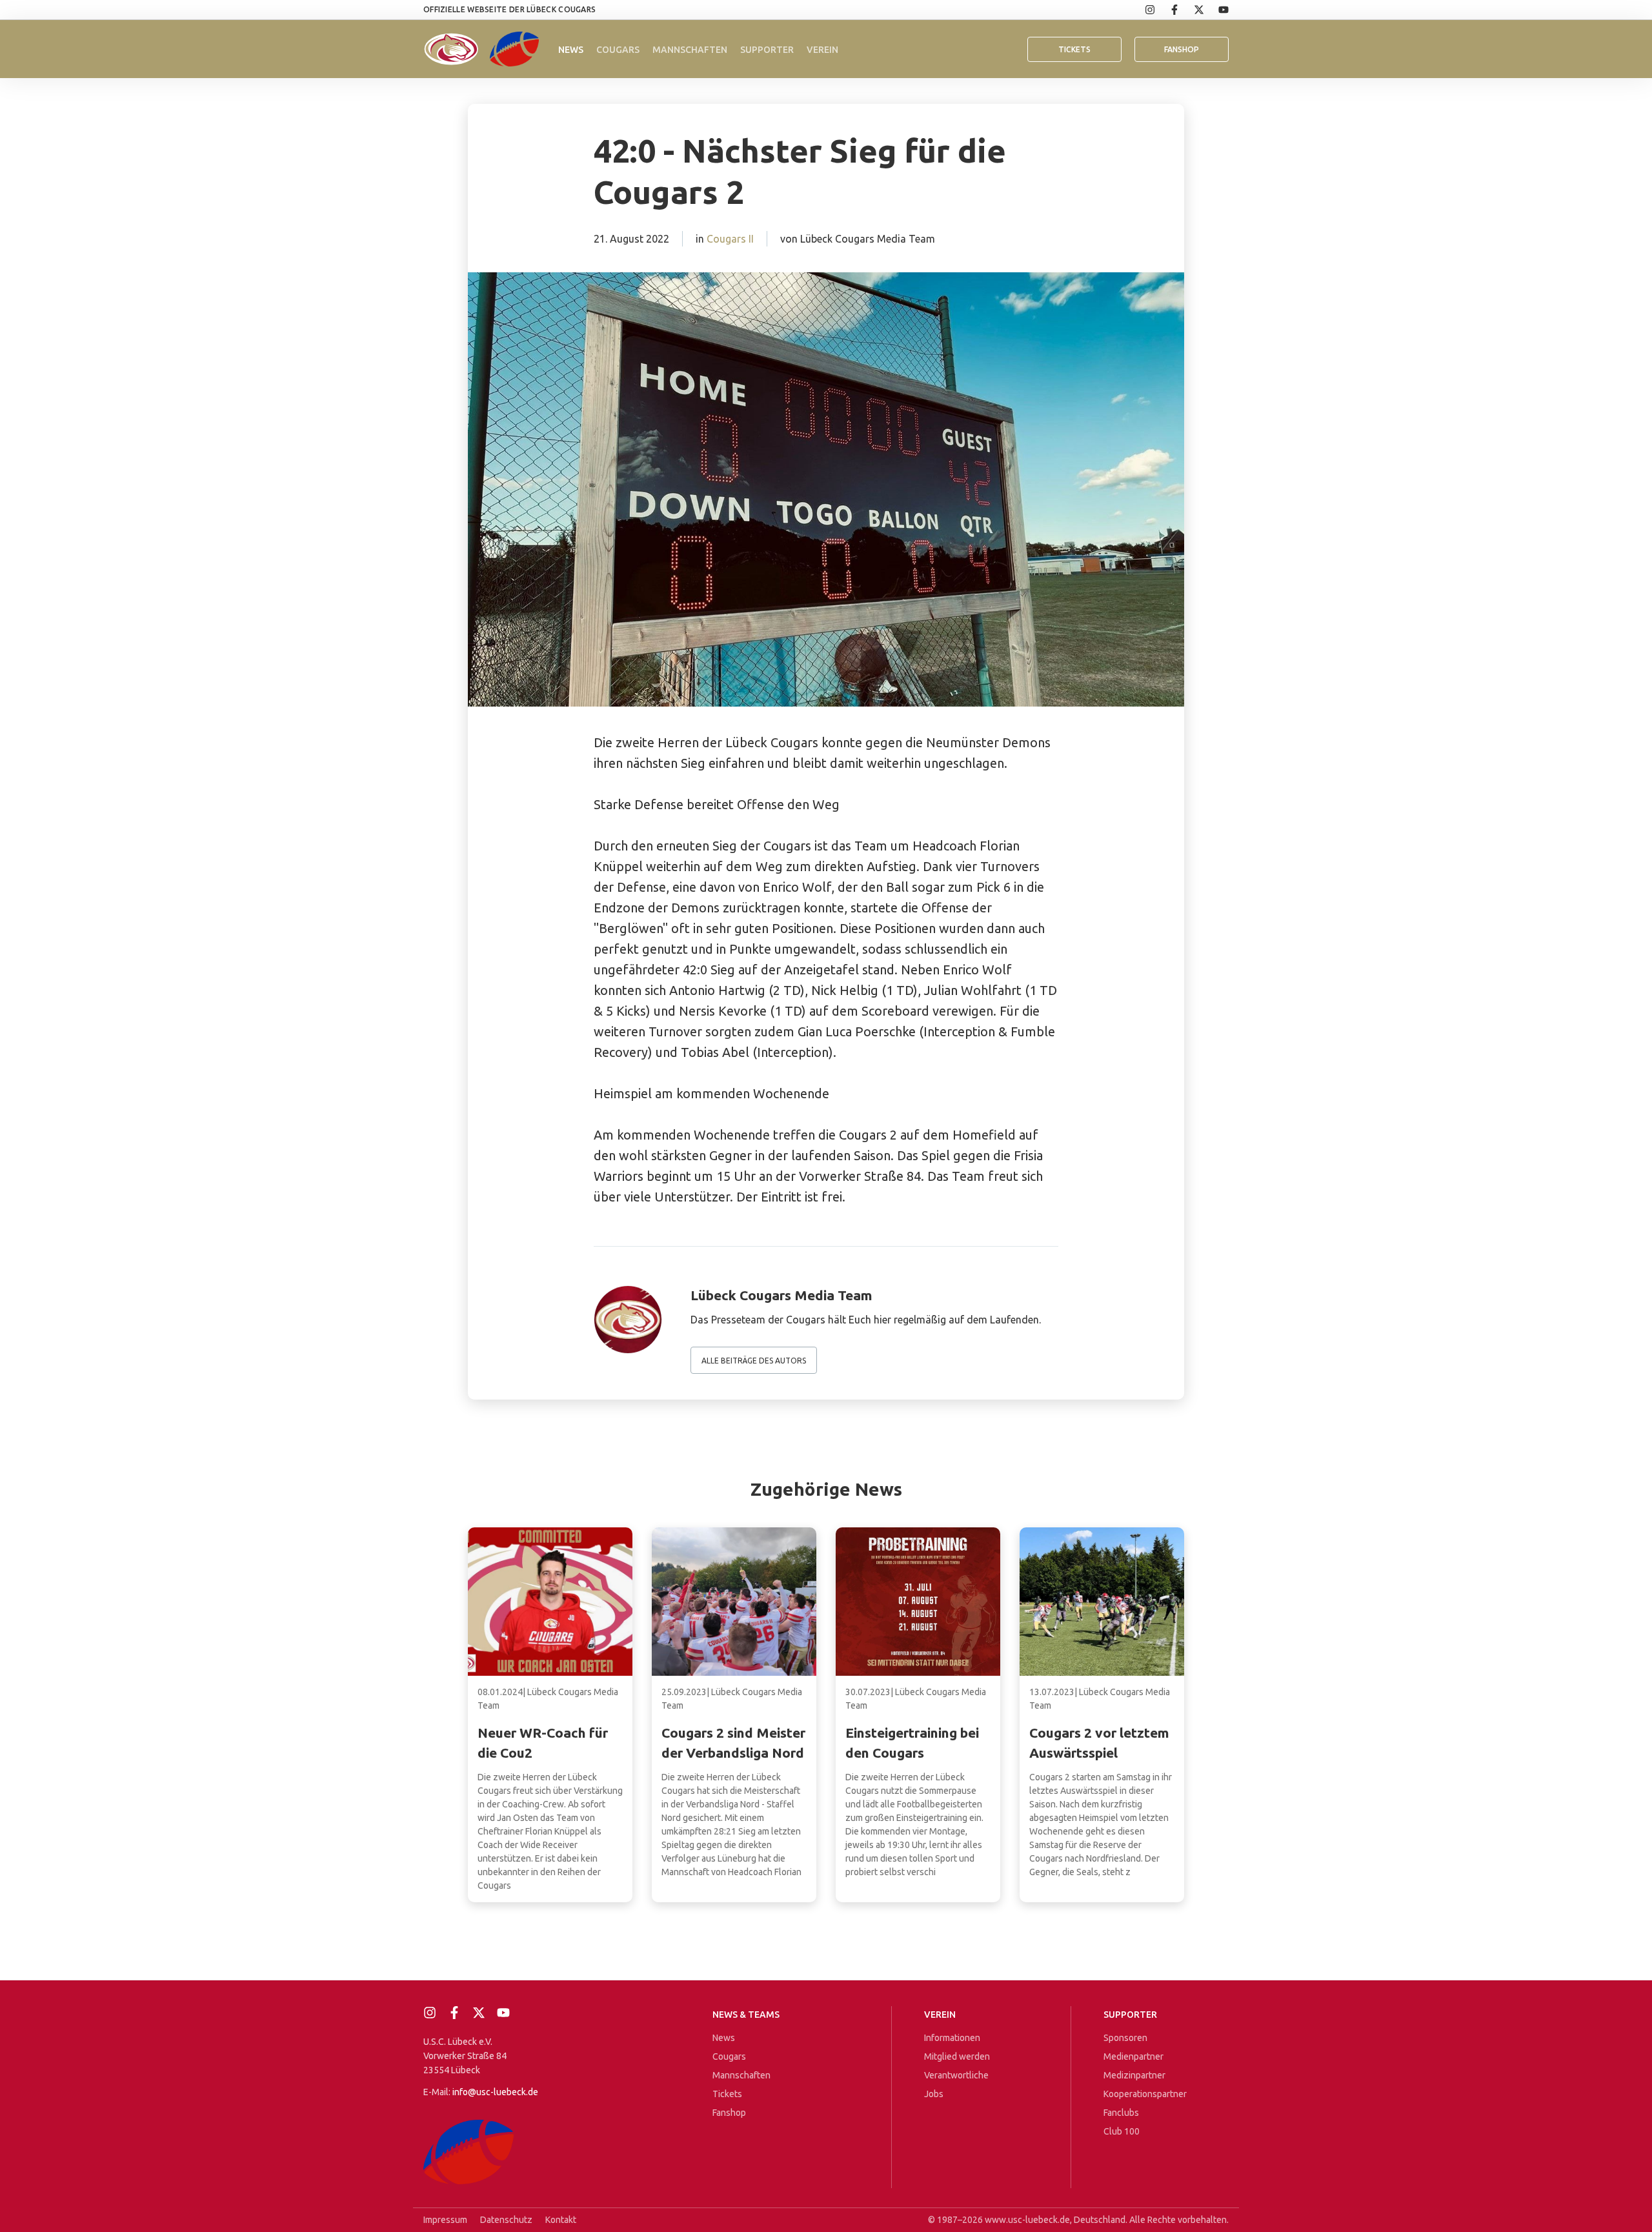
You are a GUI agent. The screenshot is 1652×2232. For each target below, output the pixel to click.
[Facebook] (1167, 10)
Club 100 (1122, 2131)
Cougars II (730, 239)
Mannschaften (690, 50)
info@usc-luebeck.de (495, 2092)
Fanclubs (1121, 2113)
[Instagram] (1143, 10)
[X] (1192, 10)
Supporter (767, 50)
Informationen (952, 2038)
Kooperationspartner (1145, 2094)
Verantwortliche (956, 2075)
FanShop (1182, 49)
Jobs (934, 2094)
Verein (822, 50)
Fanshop (729, 2113)
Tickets (1074, 49)
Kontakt (561, 2220)
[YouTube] (1216, 10)
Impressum (445, 2220)
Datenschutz (506, 2220)
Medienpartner (1133, 2056)
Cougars (618, 50)
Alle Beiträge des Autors (754, 1361)
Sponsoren (1125, 2038)
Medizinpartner (1134, 2075)
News (571, 50)
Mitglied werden (957, 2056)
